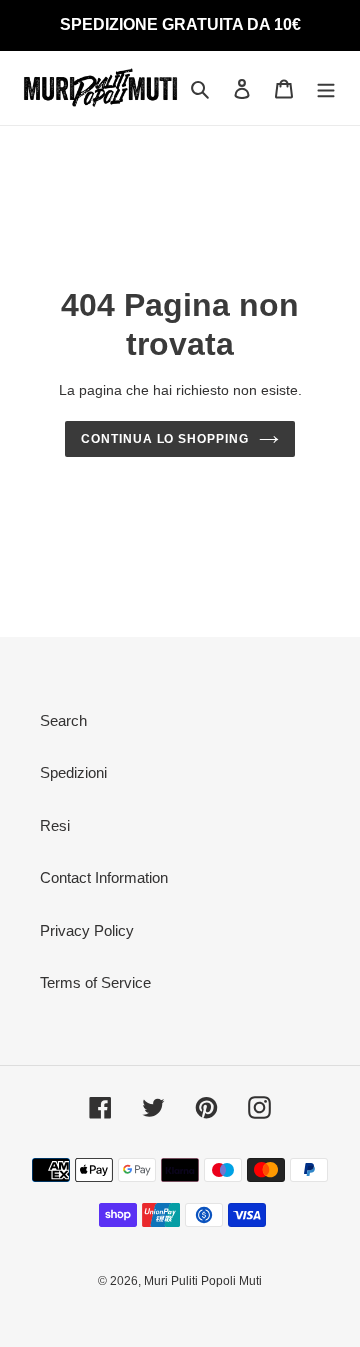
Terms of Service (95, 982)
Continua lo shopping (165, 439)
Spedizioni (73, 772)
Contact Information (104, 877)
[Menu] (326, 88)
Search (63, 720)
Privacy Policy (87, 930)
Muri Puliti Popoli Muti (203, 1281)
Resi (55, 825)
